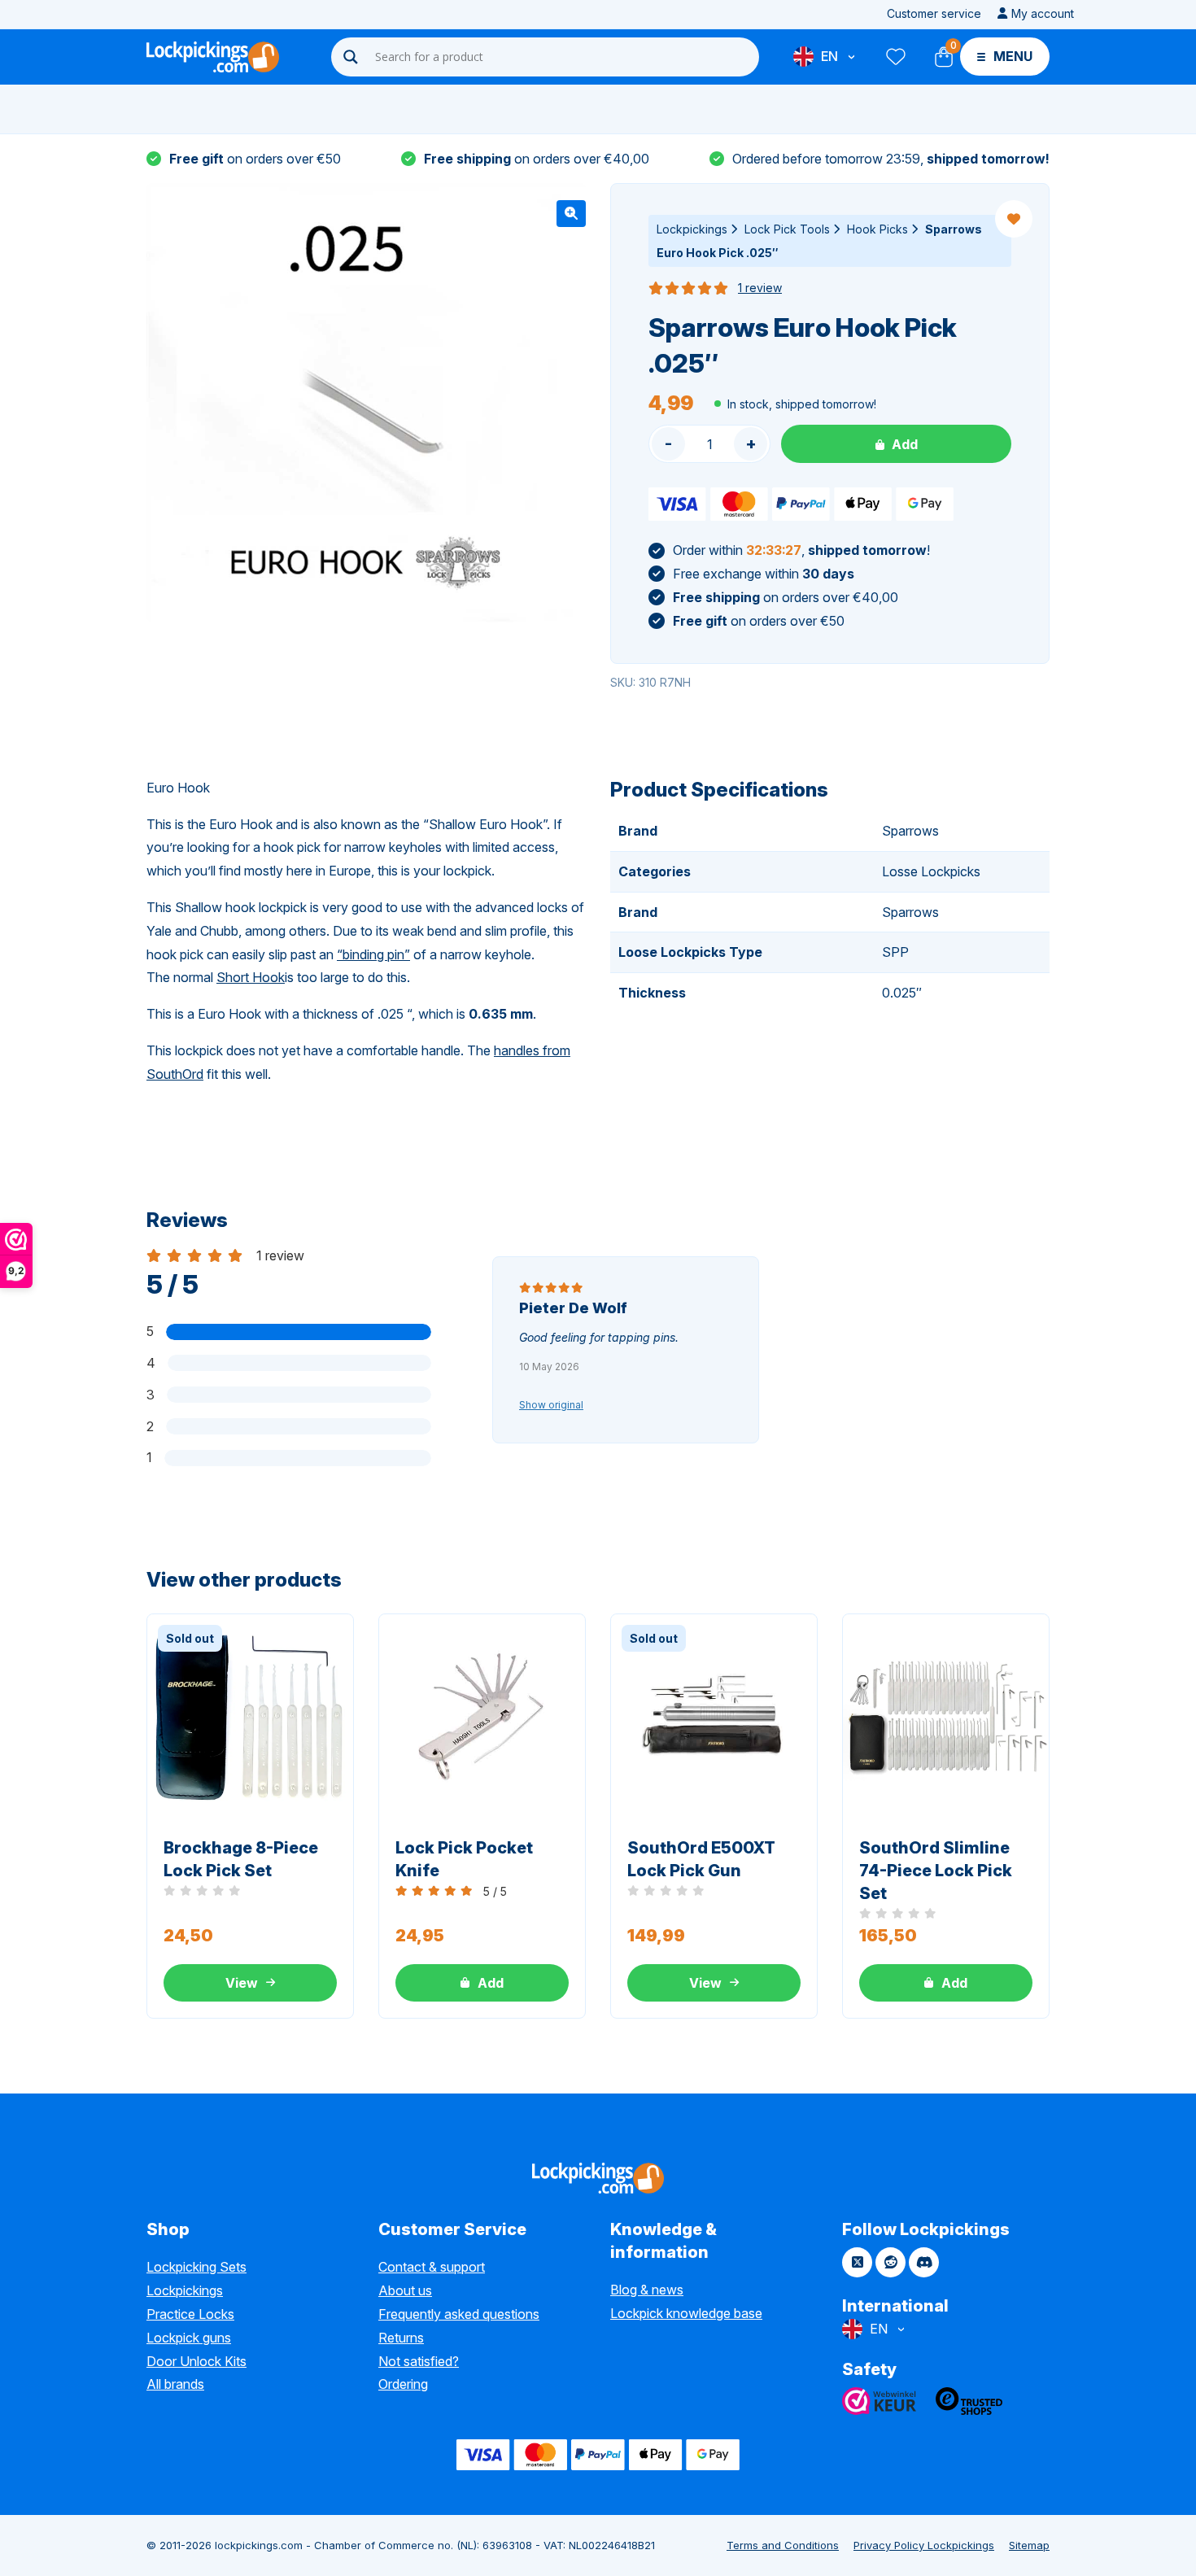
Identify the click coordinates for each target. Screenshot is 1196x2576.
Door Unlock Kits (196, 2361)
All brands (175, 2384)
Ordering (403, 2384)
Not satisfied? (419, 2361)
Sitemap (1029, 2545)
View (242, 1983)
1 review (760, 288)
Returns (401, 2338)
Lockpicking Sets (196, 2267)
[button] (571, 214)
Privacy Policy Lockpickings (924, 2545)
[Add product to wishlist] (1014, 219)
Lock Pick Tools (787, 229)
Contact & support (432, 2267)
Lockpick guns (189, 2338)
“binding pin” (373, 954)
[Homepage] (213, 57)
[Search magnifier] (351, 57)
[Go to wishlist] (895, 57)
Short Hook (251, 977)
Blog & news (647, 2290)
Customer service (934, 13)
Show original (551, 1405)
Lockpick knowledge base (686, 2313)
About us (405, 2290)
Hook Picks (877, 229)
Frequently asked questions (459, 2314)
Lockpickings (692, 229)
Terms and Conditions (783, 2545)
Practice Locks (190, 2314)
